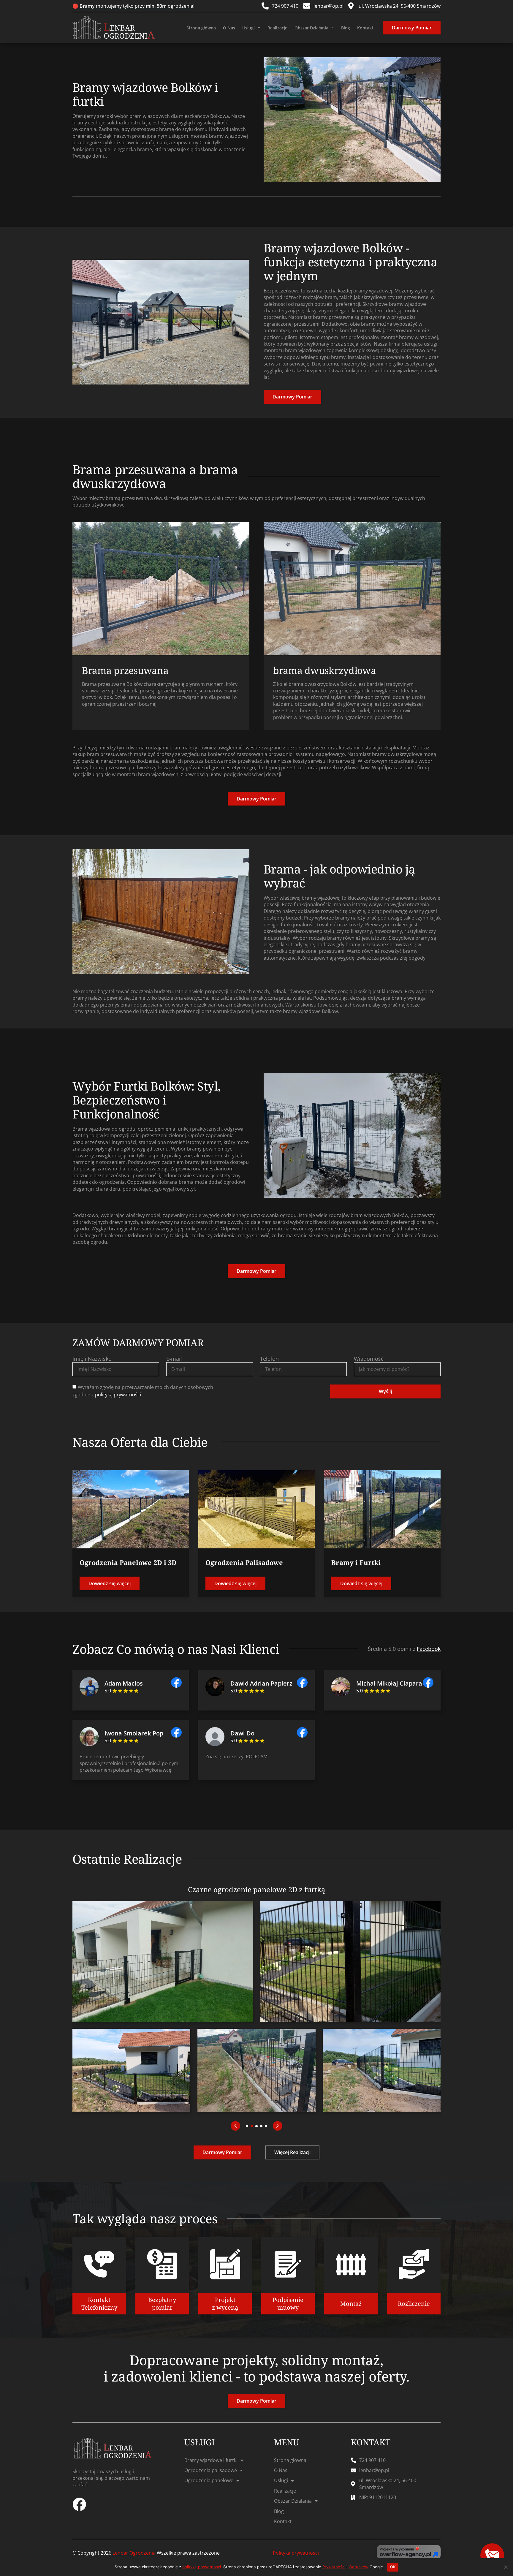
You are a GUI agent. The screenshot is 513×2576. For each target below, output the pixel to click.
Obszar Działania (311, 28)
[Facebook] (79, 2504)
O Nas (229, 28)
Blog (346, 28)
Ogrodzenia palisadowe (211, 2470)
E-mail (174, 1359)
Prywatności (334, 2567)
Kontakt (365, 28)
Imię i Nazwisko (92, 1359)
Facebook (429, 1649)
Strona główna (201, 28)
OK (393, 2567)
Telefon (269, 1359)
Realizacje (277, 28)
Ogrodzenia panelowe (209, 2480)
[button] (235, 2126)
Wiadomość (369, 1359)
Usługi (248, 28)
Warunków (358, 2567)
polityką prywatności (118, 1395)
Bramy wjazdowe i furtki (211, 2460)
